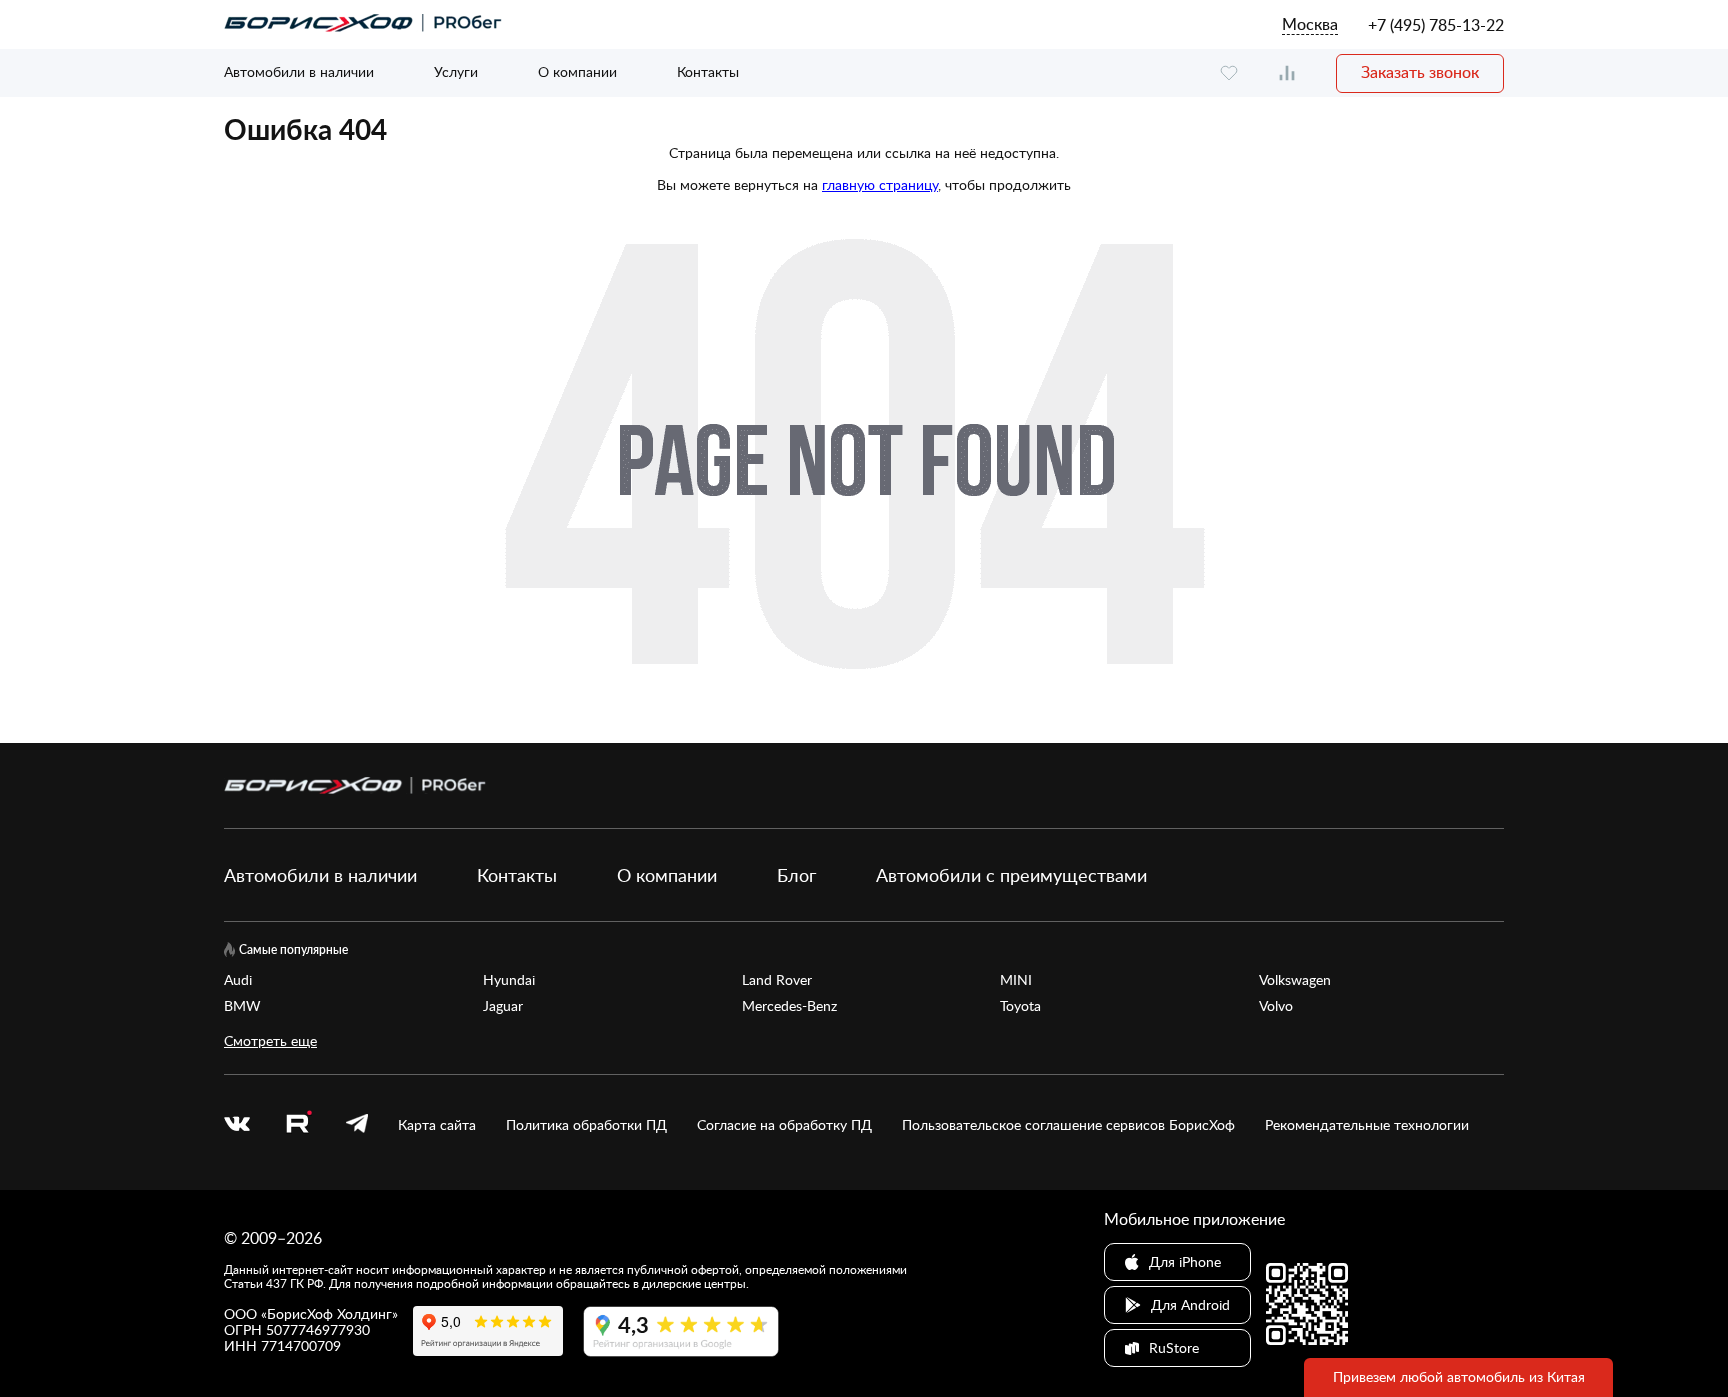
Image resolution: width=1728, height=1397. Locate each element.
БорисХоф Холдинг (329, 1313)
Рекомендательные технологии (1367, 1125)
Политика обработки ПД (586, 1125)
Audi (238, 980)
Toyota (1020, 1006)
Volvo (1276, 1006)
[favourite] (1229, 73)
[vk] (237, 1125)
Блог (796, 875)
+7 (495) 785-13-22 (1436, 25)
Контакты (708, 71)
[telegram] (357, 1125)
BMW (242, 1006)
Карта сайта (437, 1125)
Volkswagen (1295, 980)
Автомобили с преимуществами (1011, 875)
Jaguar (503, 1006)
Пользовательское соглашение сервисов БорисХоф (1068, 1125)
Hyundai (509, 980)
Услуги (456, 71)
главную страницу (880, 184)
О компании (577, 71)
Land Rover (777, 980)
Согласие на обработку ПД (784, 1125)
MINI (1016, 980)
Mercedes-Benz (789, 1006)
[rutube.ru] (298, 1124)
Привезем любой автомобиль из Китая (1459, 1376)
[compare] (1287, 73)
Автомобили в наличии (299, 71)
